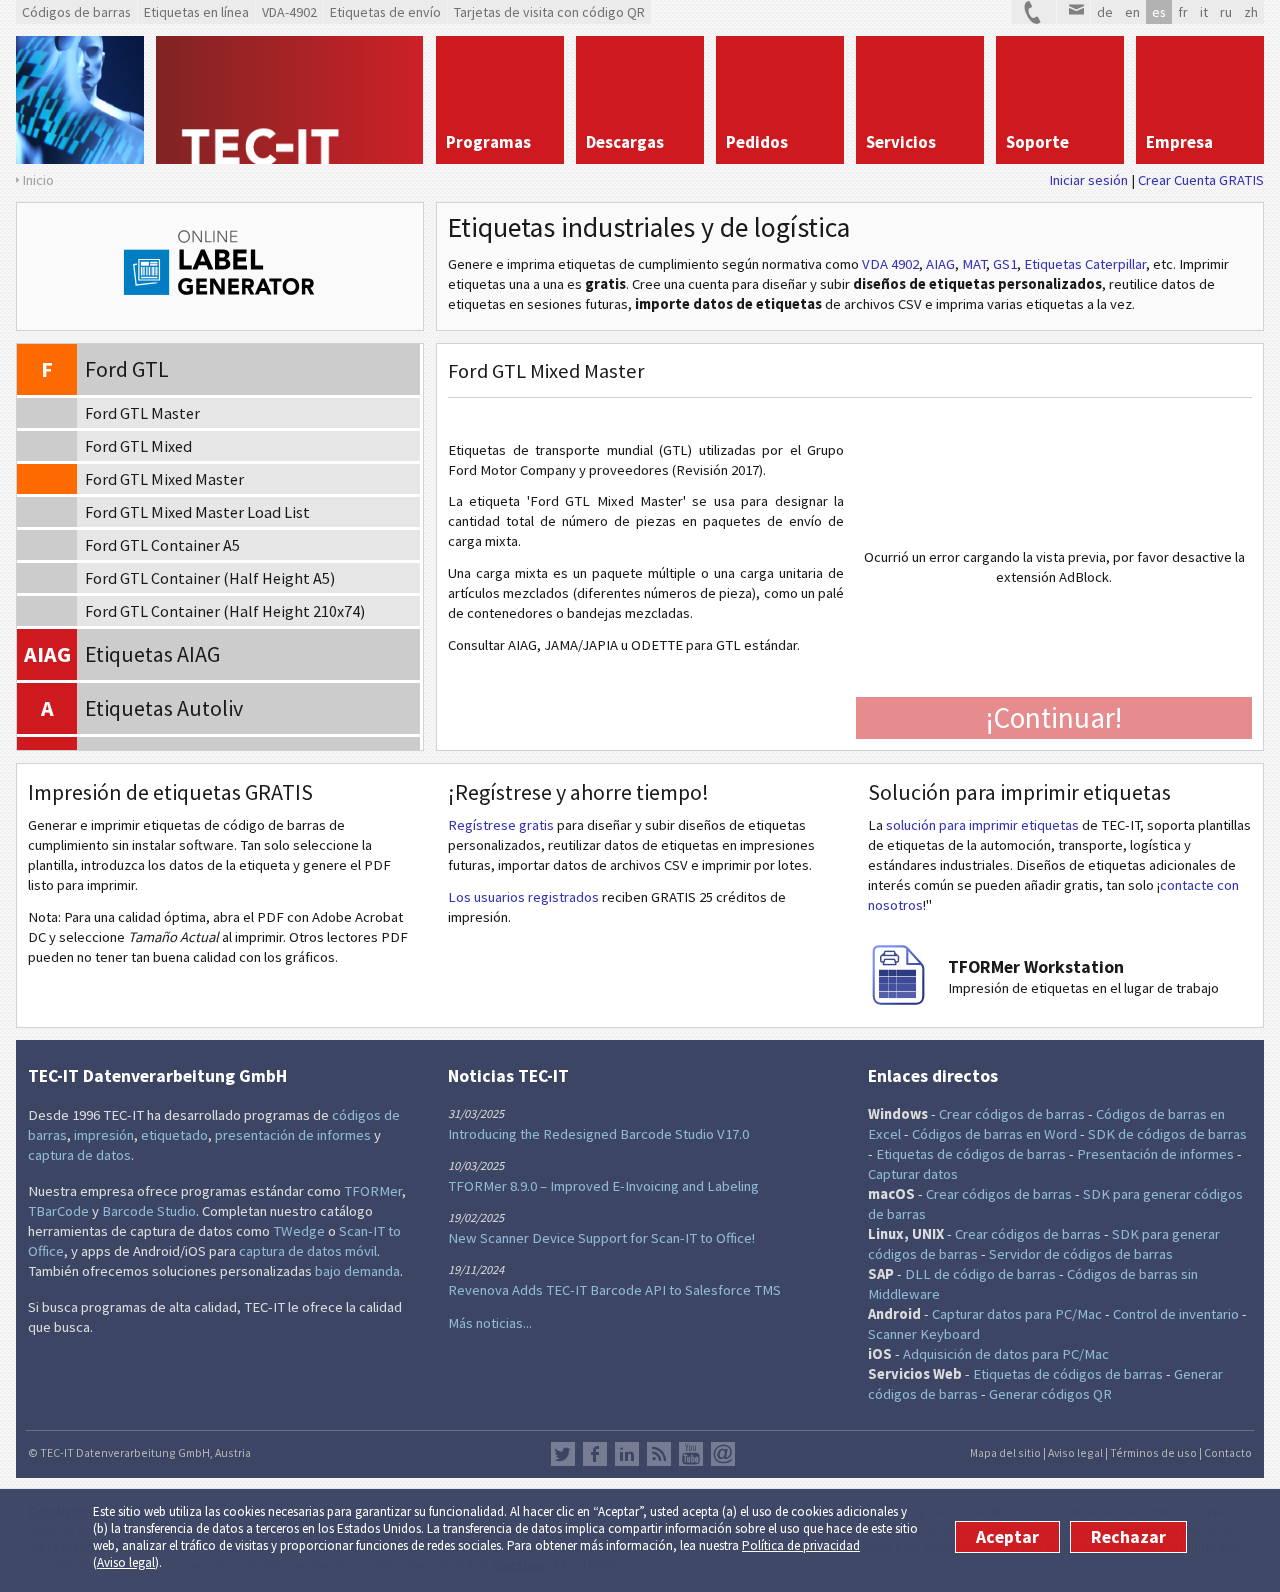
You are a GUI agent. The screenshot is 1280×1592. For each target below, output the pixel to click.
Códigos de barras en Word (994, 1134)
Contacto (1228, 1452)
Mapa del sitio (1005, 1452)
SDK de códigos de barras (1167, 1134)
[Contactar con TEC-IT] (1034, 12)
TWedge (299, 1231)
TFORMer (373, 1191)
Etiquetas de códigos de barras (971, 1154)
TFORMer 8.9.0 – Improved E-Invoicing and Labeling (603, 1186)
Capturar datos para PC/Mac (1017, 1314)
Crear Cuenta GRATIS (1201, 180)
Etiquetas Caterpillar (1085, 264)
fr (1183, 12)
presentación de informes (293, 1135)
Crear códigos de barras (1012, 1114)
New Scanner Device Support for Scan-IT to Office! (601, 1238)
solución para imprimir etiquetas (982, 825)
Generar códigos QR (1050, 1394)
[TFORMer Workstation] (898, 1000)
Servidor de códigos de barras (1081, 1254)
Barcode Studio (149, 1211)
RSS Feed (659, 1454)
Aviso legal (126, 1562)
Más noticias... (490, 1323)
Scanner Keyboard (924, 1334)
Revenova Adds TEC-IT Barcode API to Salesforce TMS (614, 1290)
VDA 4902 (890, 264)
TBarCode (58, 1211)
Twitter (563, 1454)
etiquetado (174, 1135)
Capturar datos (913, 1174)
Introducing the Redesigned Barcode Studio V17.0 (598, 1134)
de (1105, 12)
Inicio (38, 180)
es (1159, 12)
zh (1251, 12)
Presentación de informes (1155, 1154)
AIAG (940, 264)
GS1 (1005, 264)
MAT (974, 264)
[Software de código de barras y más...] (80, 100)
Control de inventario (1176, 1314)
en (1132, 12)
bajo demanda (357, 1271)
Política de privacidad (801, 1545)
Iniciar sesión (1088, 180)
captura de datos (79, 1155)
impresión (104, 1135)
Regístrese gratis (501, 825)
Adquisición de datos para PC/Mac (1006, 1354)
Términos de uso (1153, 1452)
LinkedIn (627, 1454)
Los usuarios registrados (523, 897)
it (1204, 12)
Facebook (595, 1454)
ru (1226, 12)
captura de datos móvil (308, 1251)
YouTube (691, 1454)
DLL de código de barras (980, 1274)
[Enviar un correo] (1073, 12)
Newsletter (723, 1454)
